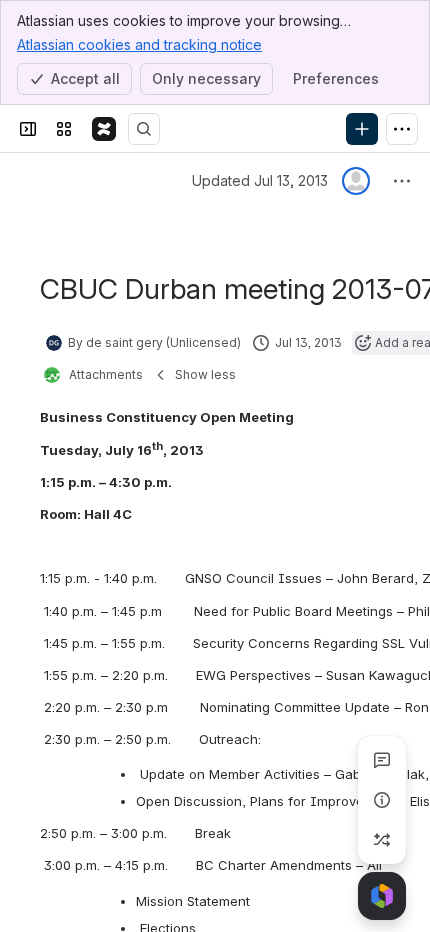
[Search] (144, 129)
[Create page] (382, 840)
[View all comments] (382, 760)
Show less (205, 374)
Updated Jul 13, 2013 (260, 180)
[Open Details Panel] (382, 800)
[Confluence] (104, 129)
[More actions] (402, 181)
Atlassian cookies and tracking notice (139, 44)
